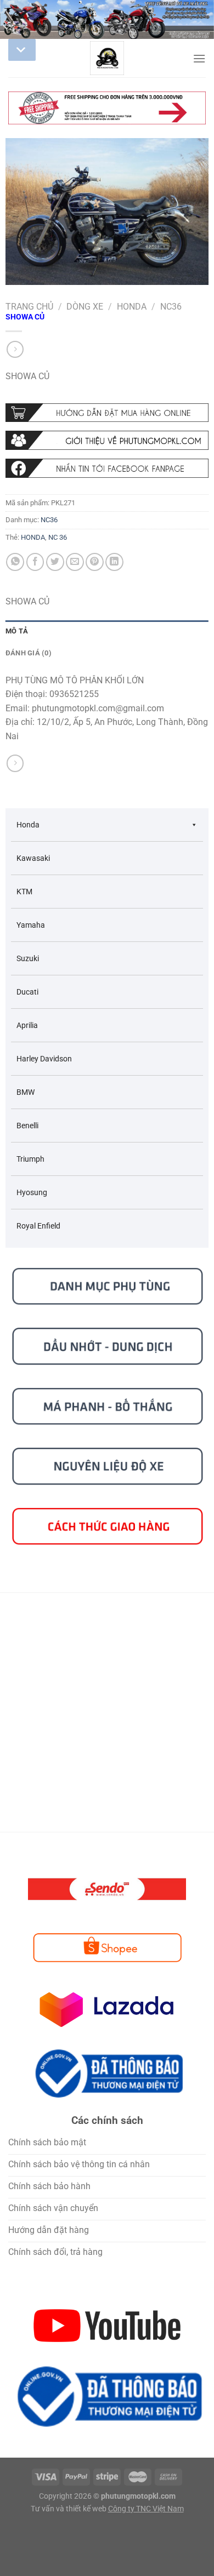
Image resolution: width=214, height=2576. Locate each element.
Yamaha (31, 925)
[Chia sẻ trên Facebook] (35, 562)
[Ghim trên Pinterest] (95, 562)
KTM (24, 892)
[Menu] (199, 58)
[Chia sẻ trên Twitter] (55, 562)
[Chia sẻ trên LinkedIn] (114, 562)
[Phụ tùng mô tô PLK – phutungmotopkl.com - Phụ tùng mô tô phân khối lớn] (107, 58)
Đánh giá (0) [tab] (29, 653)
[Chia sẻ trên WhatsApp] (15, 562)
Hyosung (32, 1192)
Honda (132, 307)
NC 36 (58, 537)
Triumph (30, 1159)
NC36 (171, 307)
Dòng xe (85, 307)
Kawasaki (33, 858)
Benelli (27, 1126)
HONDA (33, 537)
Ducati (27, 992)
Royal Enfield (38, 1226)
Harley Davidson (44, 1059)
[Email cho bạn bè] (75, 562)
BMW (26, 1092)
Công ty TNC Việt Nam (146, 2509)
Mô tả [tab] (17, 631)
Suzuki (28, 958)
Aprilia (27, 1025)
